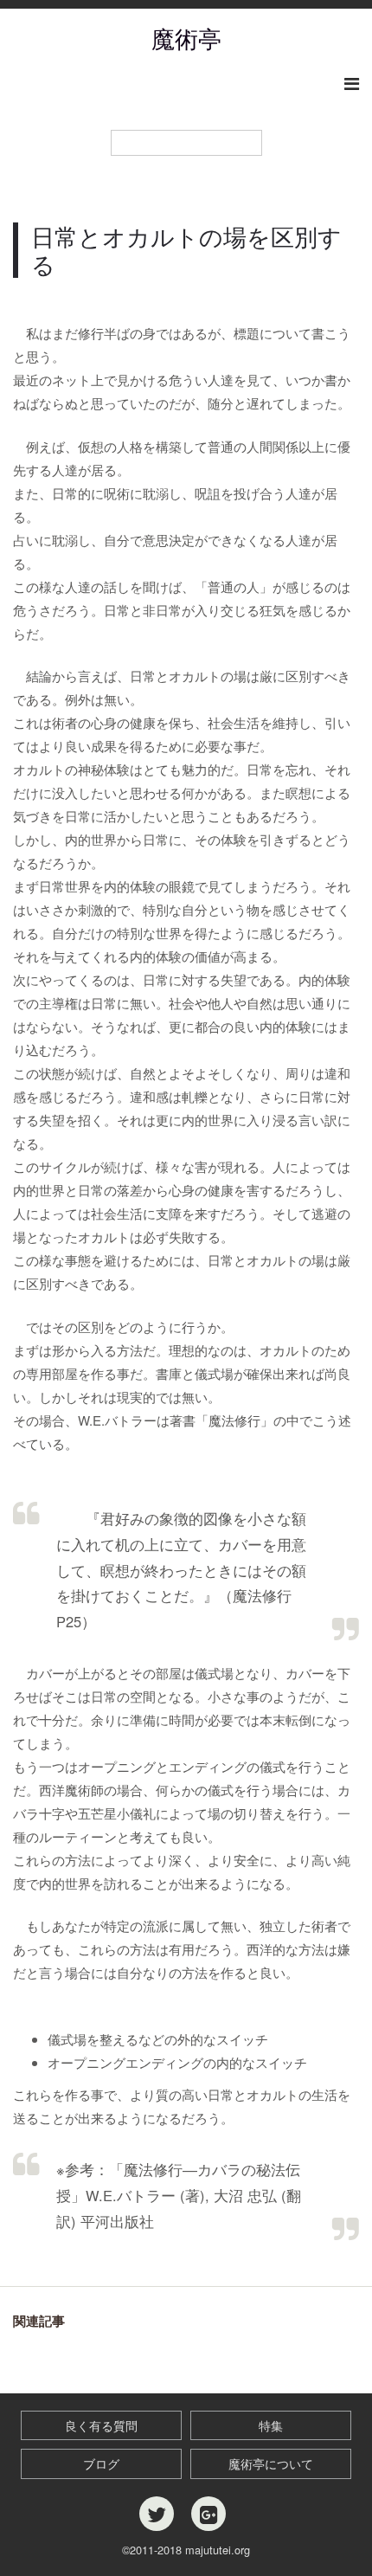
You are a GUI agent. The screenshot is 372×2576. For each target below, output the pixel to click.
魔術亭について (271, 2463)
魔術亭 (186, 38)
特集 (271, 2425)
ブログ (101, 2463)
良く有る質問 (101, 2425)
